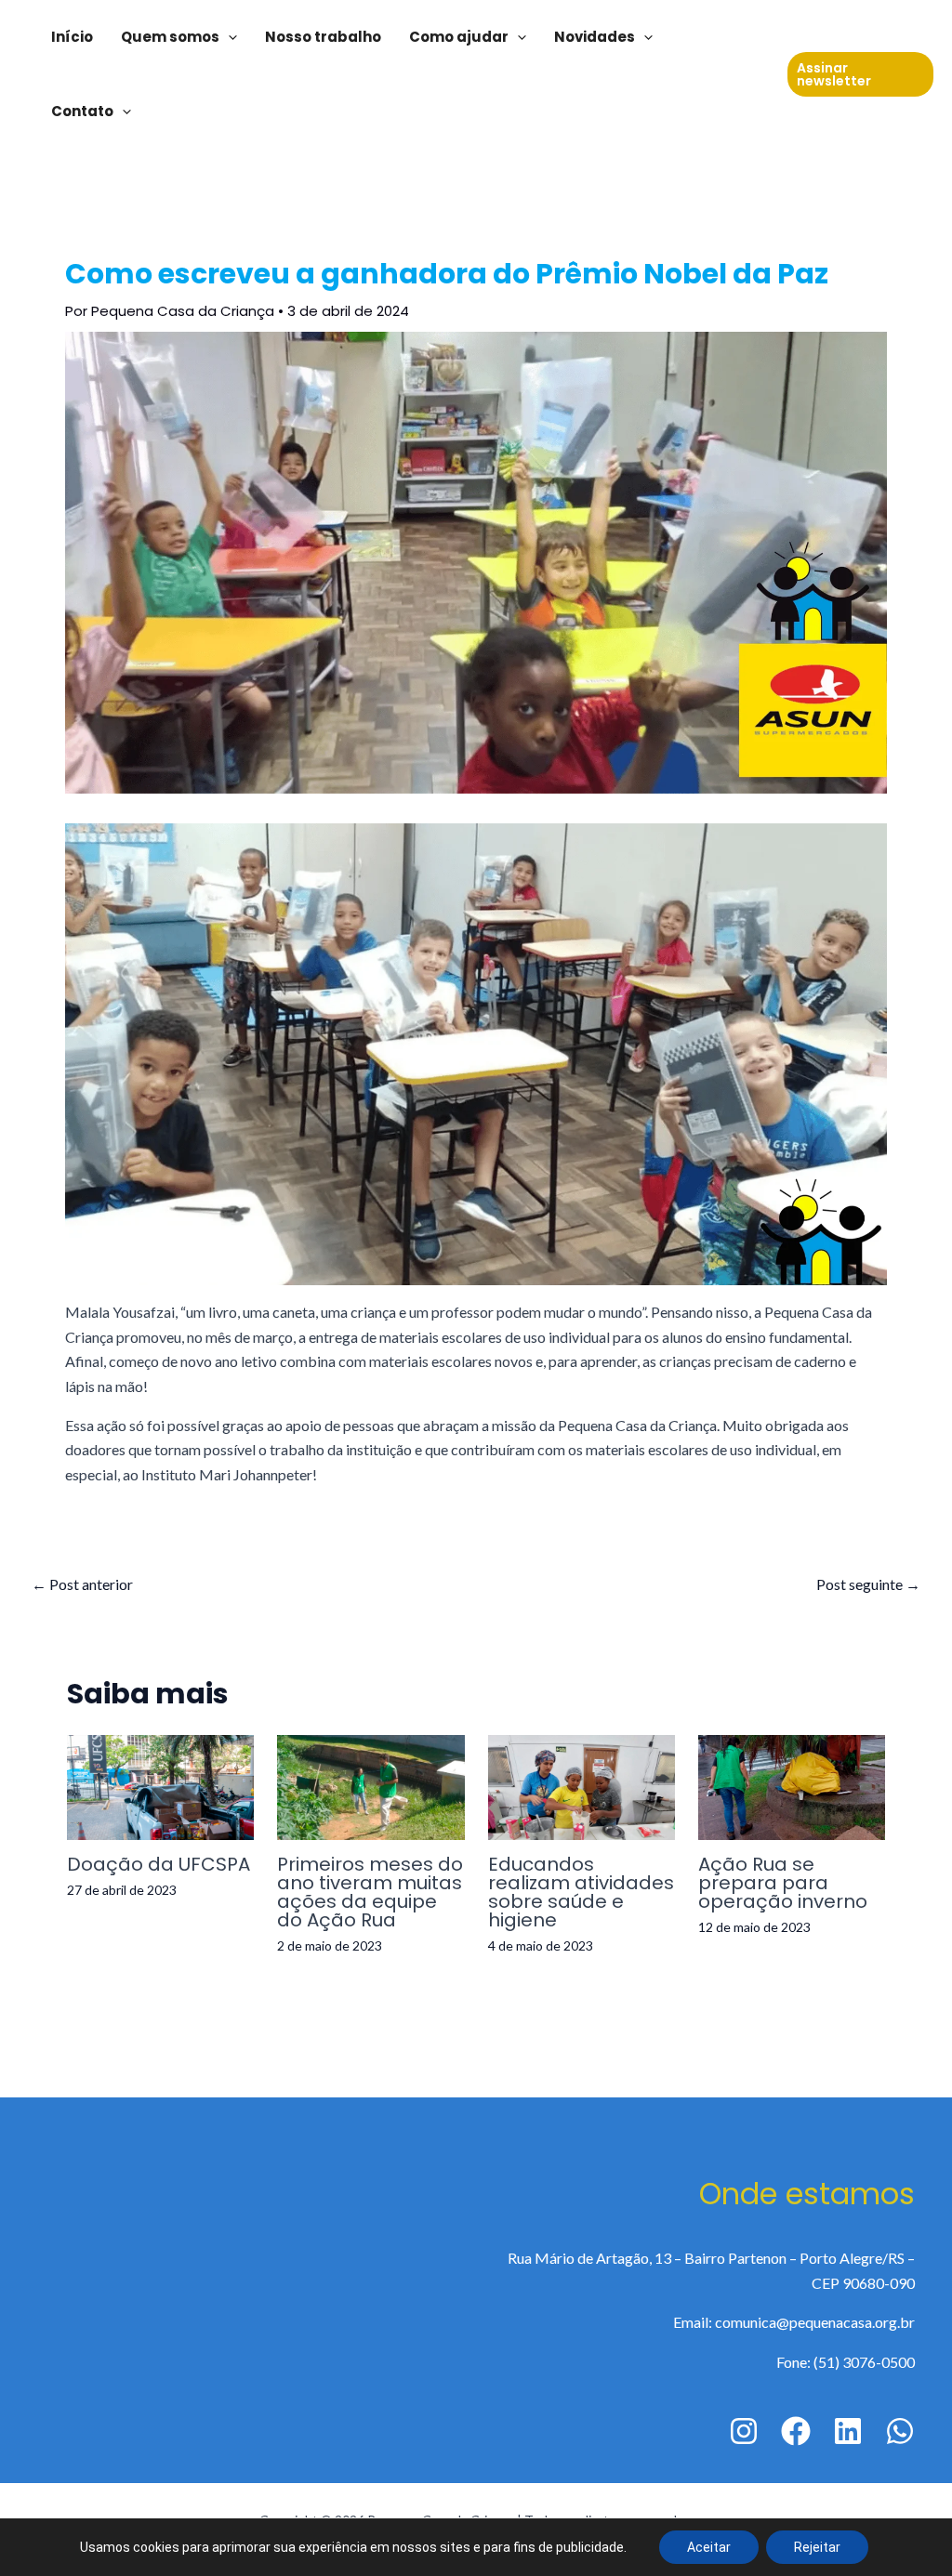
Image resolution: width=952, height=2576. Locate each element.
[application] (228, 37)
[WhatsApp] (900, 2431)
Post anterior (82, 1584)
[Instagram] (744, 2431)
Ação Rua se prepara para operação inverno (783, 1883)
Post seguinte (868, 1584)
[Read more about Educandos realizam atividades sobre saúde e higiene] (582, 1785)
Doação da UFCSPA (159, 1864)
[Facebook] (796, 2431)
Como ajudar (459, 37)
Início (72, 37)
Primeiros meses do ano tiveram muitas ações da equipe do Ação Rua (370, 1892)
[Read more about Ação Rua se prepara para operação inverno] (792, 1785)
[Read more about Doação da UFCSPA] (160, 1785)
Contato (82, 111)
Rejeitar (817, 2547)
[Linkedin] (848, 2431)
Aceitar (709, 2547)
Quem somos (170, 37)
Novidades (595, 37)
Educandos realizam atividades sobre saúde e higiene (581, 1892)
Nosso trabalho (323, 37)
